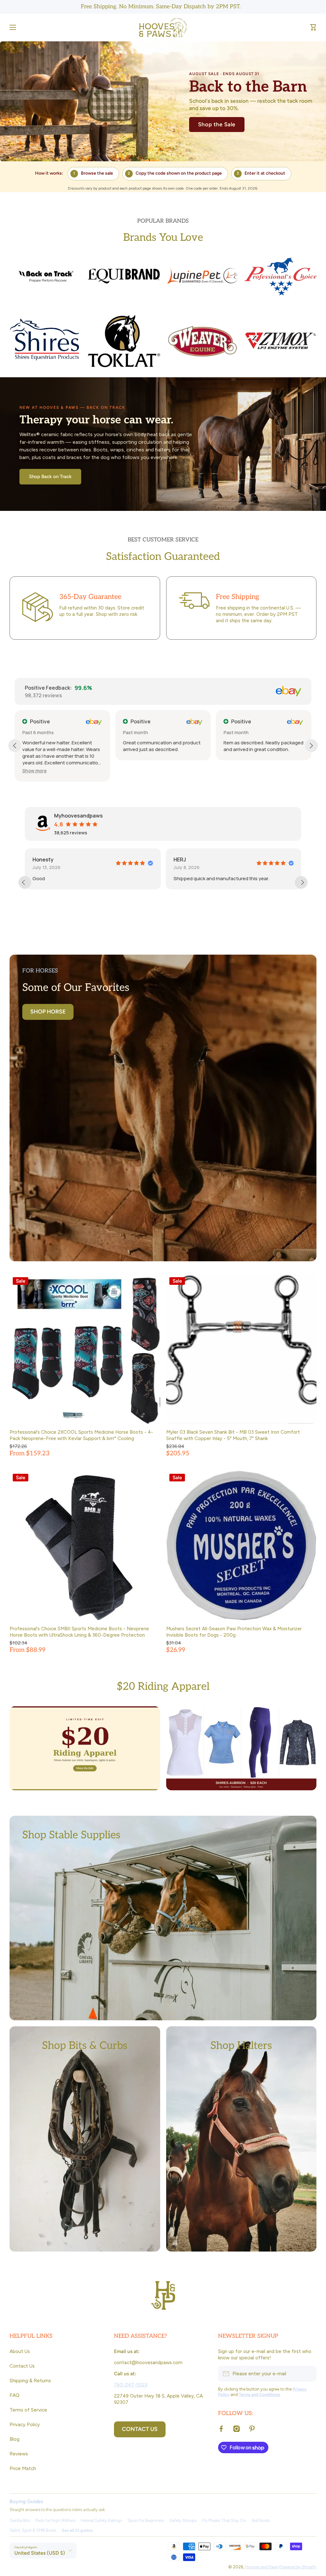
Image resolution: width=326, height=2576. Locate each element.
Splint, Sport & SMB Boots (33, 2530)
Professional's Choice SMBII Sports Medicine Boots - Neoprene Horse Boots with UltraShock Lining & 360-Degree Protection (79, 1632)
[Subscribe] (308, 2374)
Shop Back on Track (50, 477)
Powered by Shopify (298, 2567)
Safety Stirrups (183, 2520)
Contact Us (22, 2366)
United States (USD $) (40, 2553)
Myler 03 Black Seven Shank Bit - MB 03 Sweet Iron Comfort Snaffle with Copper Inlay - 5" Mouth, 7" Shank (233, 1435)
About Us (20, 2351)
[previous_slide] (25, 882)
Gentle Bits (20, 2520)
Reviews (19, 2454)
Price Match (23, 2468)
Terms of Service (28, 2410)
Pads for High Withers (55, 2520)
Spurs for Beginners (146, 2520)
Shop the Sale (217, 124)
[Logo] (163, 28)
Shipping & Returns (30, 2381)
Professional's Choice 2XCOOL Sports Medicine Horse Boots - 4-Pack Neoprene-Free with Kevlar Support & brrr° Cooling (81, 1435)
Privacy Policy (25, 2424)
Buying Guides (26, 2501)
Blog (14, 2439)
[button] (313, 27)
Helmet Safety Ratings (101, 2520)
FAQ (14, 2395)
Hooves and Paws (262, 2567)
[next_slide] (301, 882)
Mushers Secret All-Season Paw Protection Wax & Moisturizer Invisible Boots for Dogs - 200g (234, 1632)
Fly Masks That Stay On (224, 2520)
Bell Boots (261, 2520)
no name (98, 860)
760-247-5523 (131, 2385)
